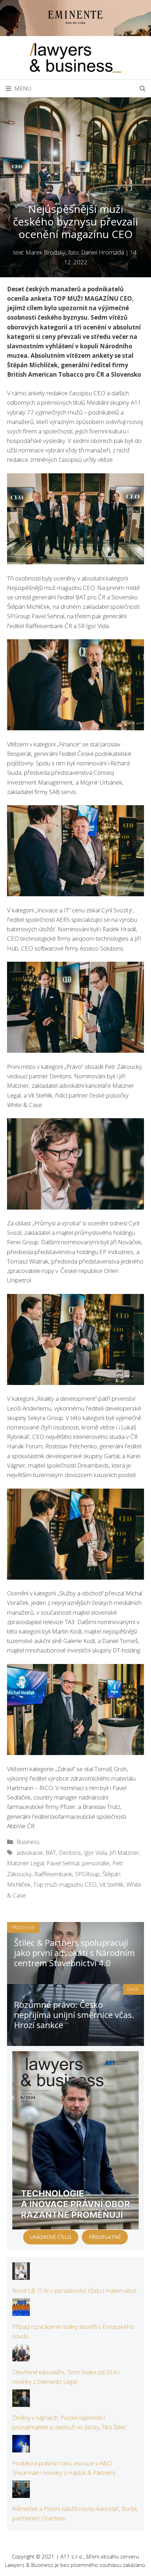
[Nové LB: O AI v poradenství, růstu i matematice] (21, 2275)
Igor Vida (95, 1853)
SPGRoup (87, 1874)
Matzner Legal (25, 1863)
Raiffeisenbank (53, 1874)
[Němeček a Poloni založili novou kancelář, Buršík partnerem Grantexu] (21, 2493)
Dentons (70, 1853)
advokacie (30, 1853)
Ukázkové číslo (51, 2237)
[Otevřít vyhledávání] (143, 89)
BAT (51, 1853)
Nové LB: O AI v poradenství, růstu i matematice (74, 2290)
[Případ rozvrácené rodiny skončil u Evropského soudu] (21, 2311)
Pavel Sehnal (63, 1863)
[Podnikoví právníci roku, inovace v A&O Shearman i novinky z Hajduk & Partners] (21, 2448)
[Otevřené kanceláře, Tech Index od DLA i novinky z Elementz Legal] (21, 2357)
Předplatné (105, 2237)
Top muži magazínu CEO (65, 1884)
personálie (96, 1863)
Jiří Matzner (124, 1853)
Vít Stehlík (111, 1884)
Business (28, 1842)
